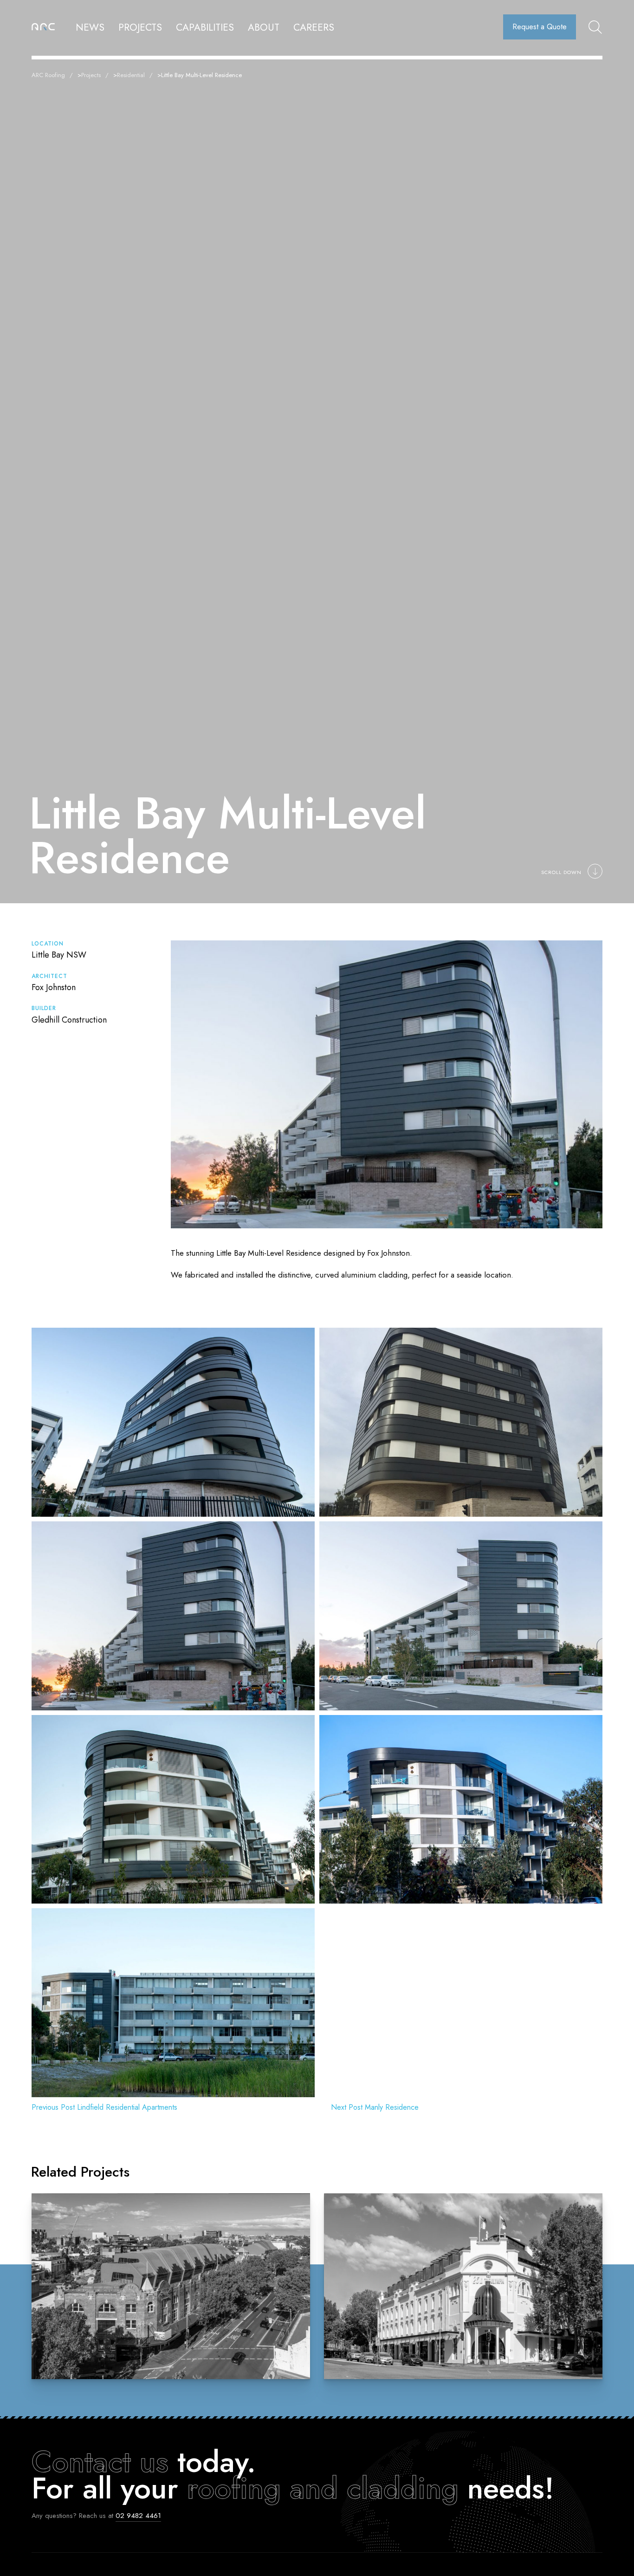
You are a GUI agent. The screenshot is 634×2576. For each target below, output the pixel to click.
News (90, 27)
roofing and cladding (323, 2488)
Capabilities (205, 27)
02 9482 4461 (138, 2516)
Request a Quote (540, 27)
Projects (140, 27)
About (264, 27)
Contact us (100, 2462)
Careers (314, 27)
